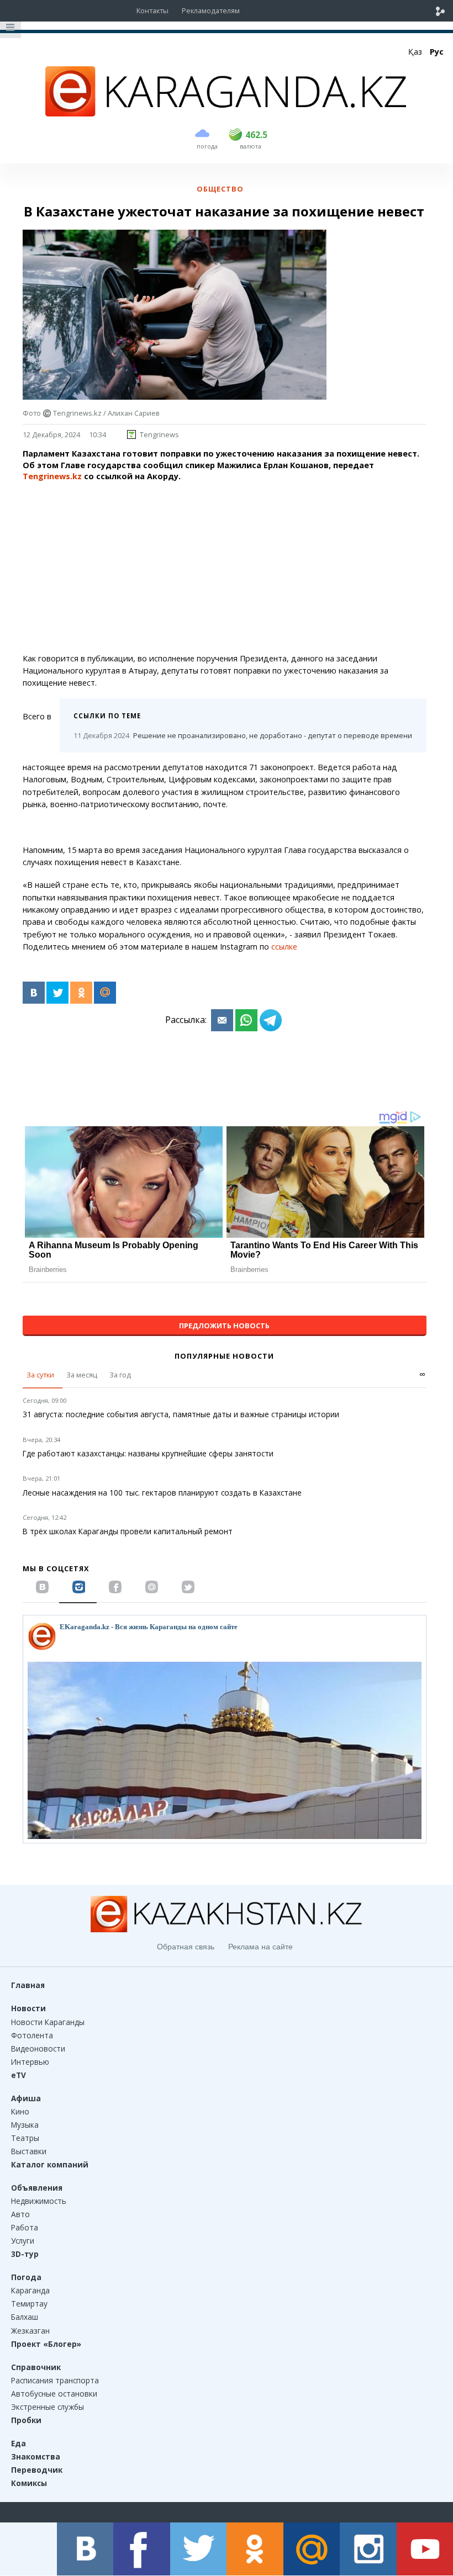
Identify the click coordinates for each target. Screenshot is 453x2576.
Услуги (23, 2241)
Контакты (152, 10)
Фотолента (32, 2035)
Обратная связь (186, 1947)
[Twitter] (57, 993)
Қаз (415, 52)
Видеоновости (38, 2048)
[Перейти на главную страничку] (227, 113)
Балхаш (25, 2317)
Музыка (25, 2125)
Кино (20, 2111)
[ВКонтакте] (34, 993)
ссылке (284, 947)
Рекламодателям (211, 10)
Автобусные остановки (54, 2394)
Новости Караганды (48, 2022)
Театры (25, 2138)
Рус (437, 52)
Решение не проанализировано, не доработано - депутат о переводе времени (243, 735)
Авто (20, 2214)
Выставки (29, 2151)
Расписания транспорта (55, 2380)
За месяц (82, 1375)
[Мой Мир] (105, 993)
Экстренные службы (48, 2407)
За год (120, 1375)
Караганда (30, 2290)
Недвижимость (39, 2201)
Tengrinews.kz (52, 476)
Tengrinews (159, 434)
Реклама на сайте (260, 1947)
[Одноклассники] (81, 993)
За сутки (40, 1375)
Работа (25, 2227)
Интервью (30, 2062)
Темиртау (29, 2304)
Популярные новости (224, 1356)
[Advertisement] (225, 568)
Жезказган (30, 2331)
